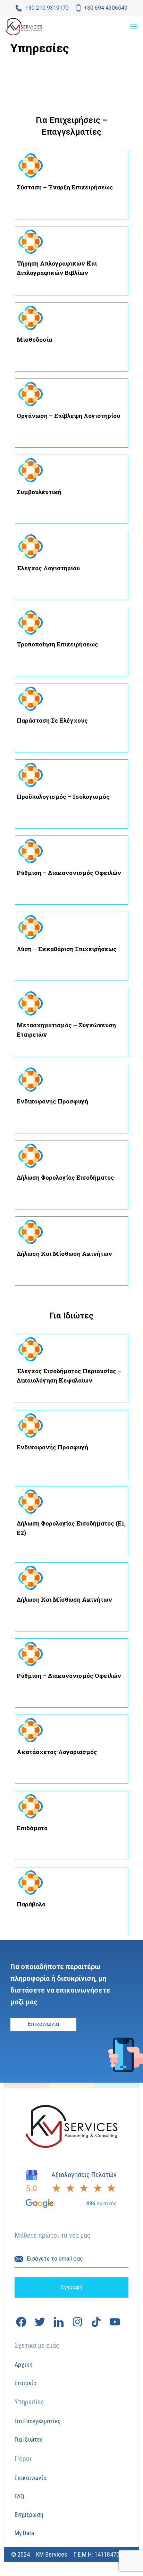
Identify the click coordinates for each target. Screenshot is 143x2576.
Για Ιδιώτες (29, 2439)
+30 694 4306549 (106, 8)
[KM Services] (24, 27)
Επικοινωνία (31, 2478)
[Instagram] (77, 2322)
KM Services (52, 2554)
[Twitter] (40, 2322)
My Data (24, 2533)
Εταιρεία (26, 2383)
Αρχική (24, 2365)
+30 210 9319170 (47, 8)
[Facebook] (21, 2322)
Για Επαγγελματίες (37, 2421)
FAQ (19, 2496)
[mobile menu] (134, 27)
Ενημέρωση (29, 2515)
